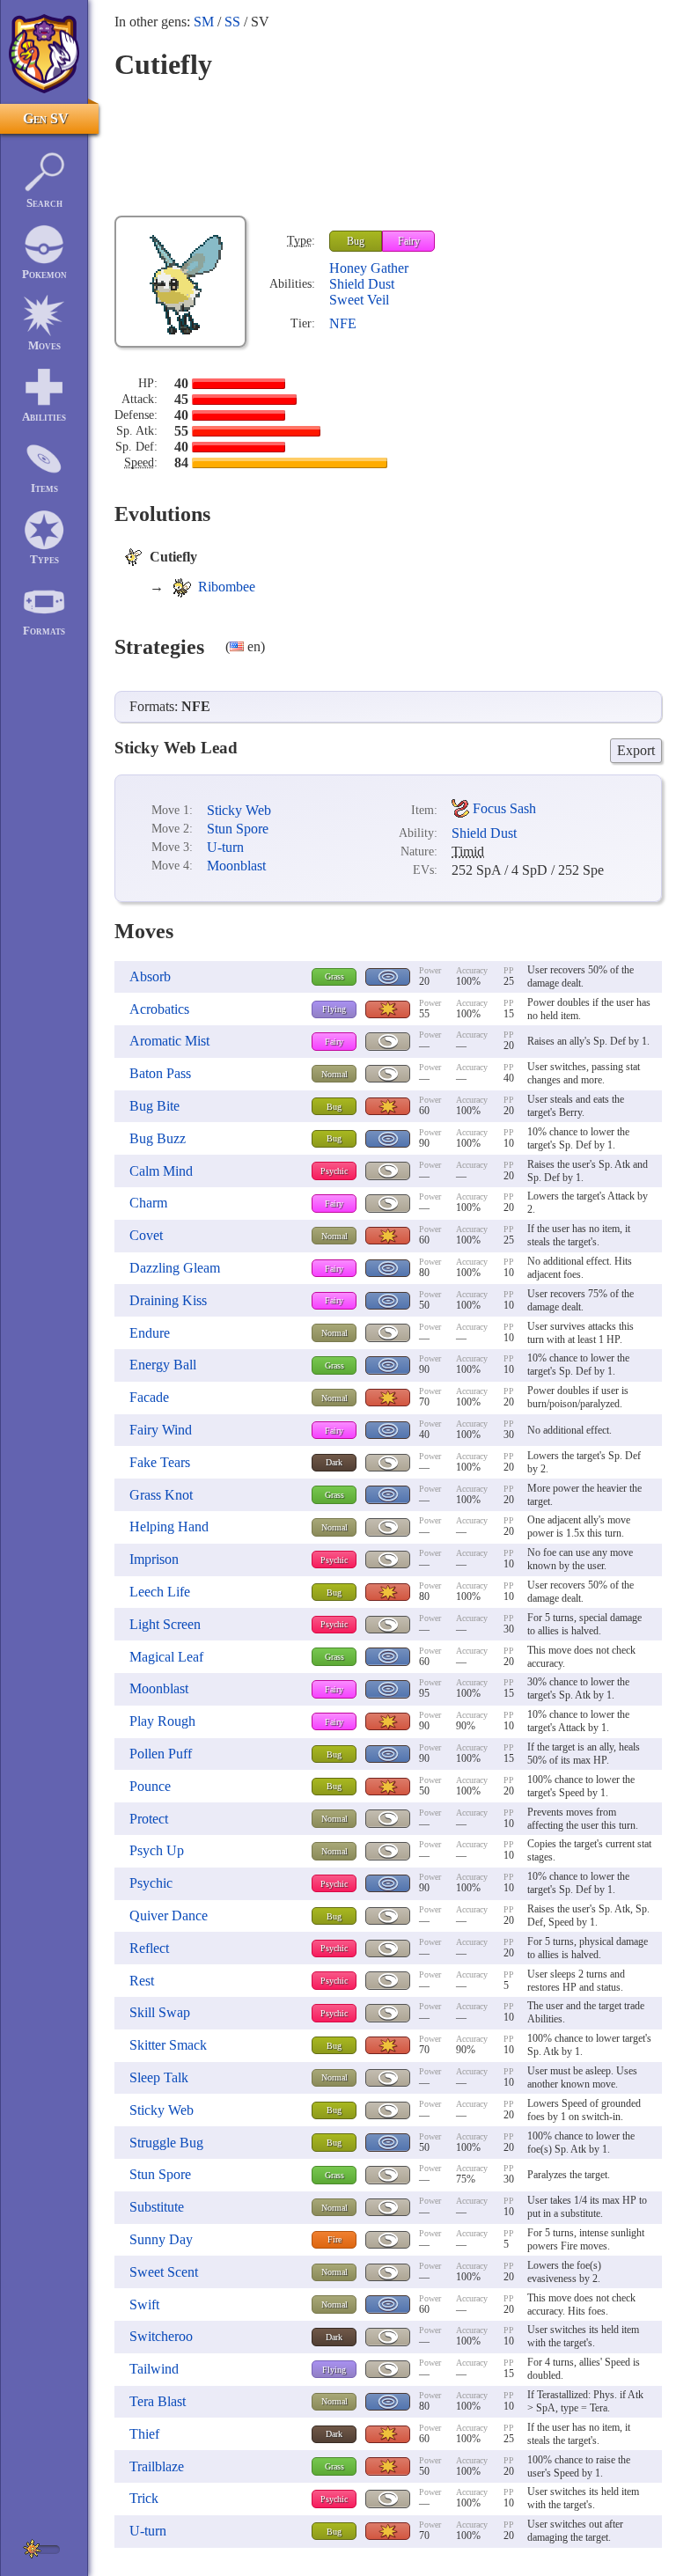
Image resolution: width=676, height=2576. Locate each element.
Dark (334, 1462)
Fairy (409, 241)
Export (636, 750)
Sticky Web (239, 810)
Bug (356, 241)
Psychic (334, 1171)
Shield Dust (362, 284)
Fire (334, 2239)
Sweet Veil (359, 300)
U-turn (225, 847)
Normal (334, 1074)
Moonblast (236, 866)
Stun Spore (238, 829)
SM (204, 22)
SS (232, 22)
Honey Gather (369, 268)
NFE (343, 323)
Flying (334, 1009)
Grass (334, 976)
